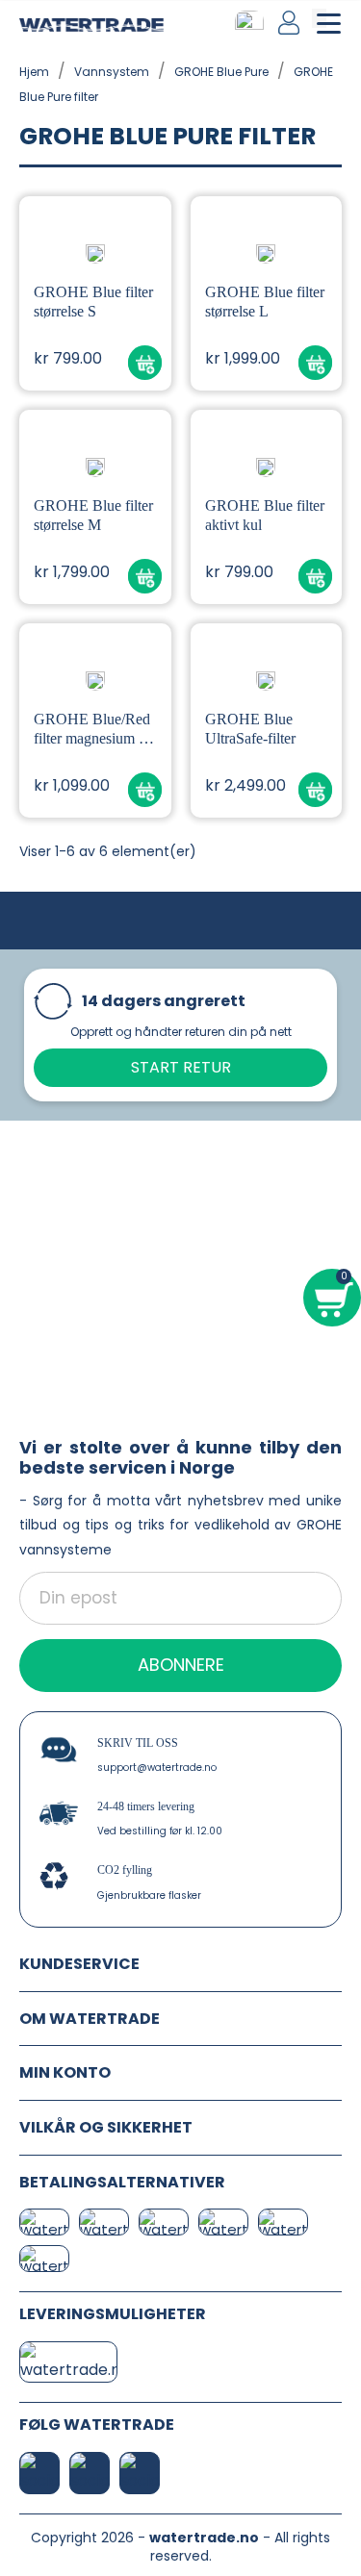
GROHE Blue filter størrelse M (93, 515)
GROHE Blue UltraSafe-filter (250, 729)
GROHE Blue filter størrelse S (93, 302)
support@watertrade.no (157, 1768)
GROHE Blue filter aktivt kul (265, 515)
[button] (145, 363)
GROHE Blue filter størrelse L (265, 302)
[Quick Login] (290, 23)
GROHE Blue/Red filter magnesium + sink (92, 730)
